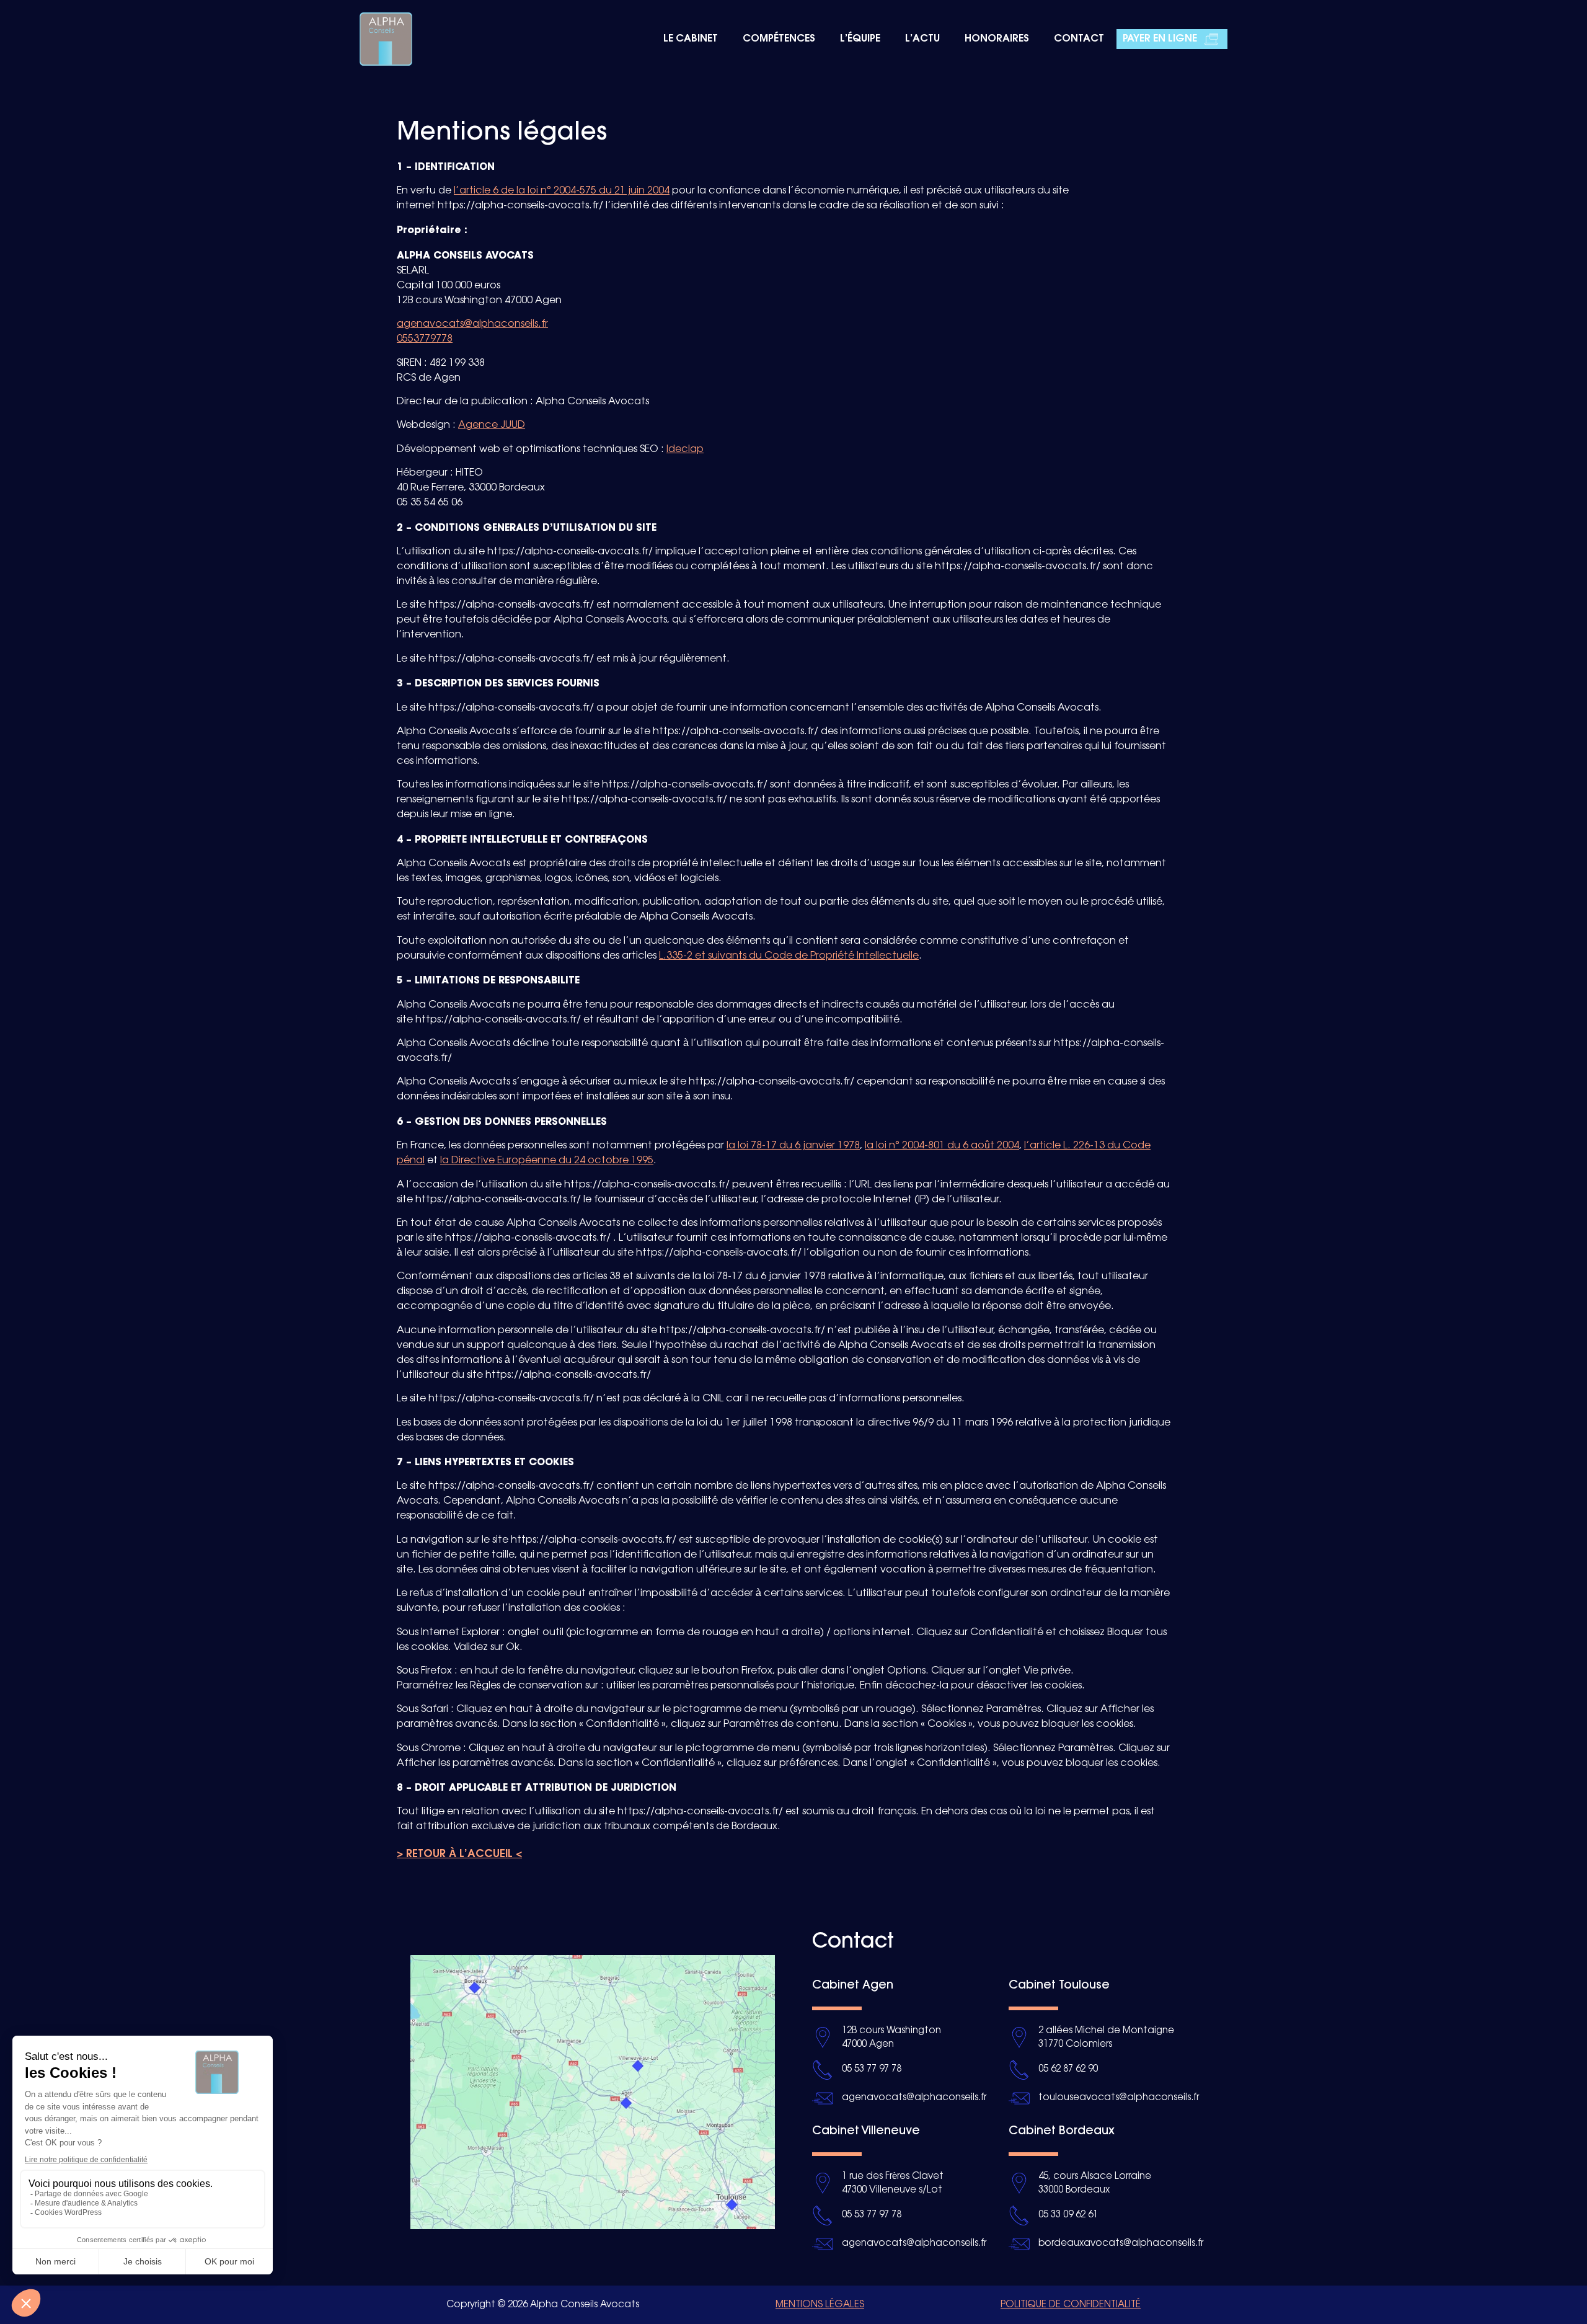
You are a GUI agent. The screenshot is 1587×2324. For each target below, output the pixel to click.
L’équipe (860, 39)
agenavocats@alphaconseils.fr (472, 324)
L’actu (922, 39)
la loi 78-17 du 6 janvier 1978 (793, 1146)
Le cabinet (691, 39)
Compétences (779, 39)
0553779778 (425, 339)
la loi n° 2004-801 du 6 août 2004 (942, 1146)
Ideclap (685, 449)
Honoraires (997, 39)
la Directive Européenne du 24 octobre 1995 (547, 1160)
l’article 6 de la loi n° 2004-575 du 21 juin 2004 (562, 191)
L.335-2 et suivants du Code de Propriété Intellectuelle (789, 956)
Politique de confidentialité (1071, 2305)
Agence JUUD (492, 425)
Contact (1079, 39)
